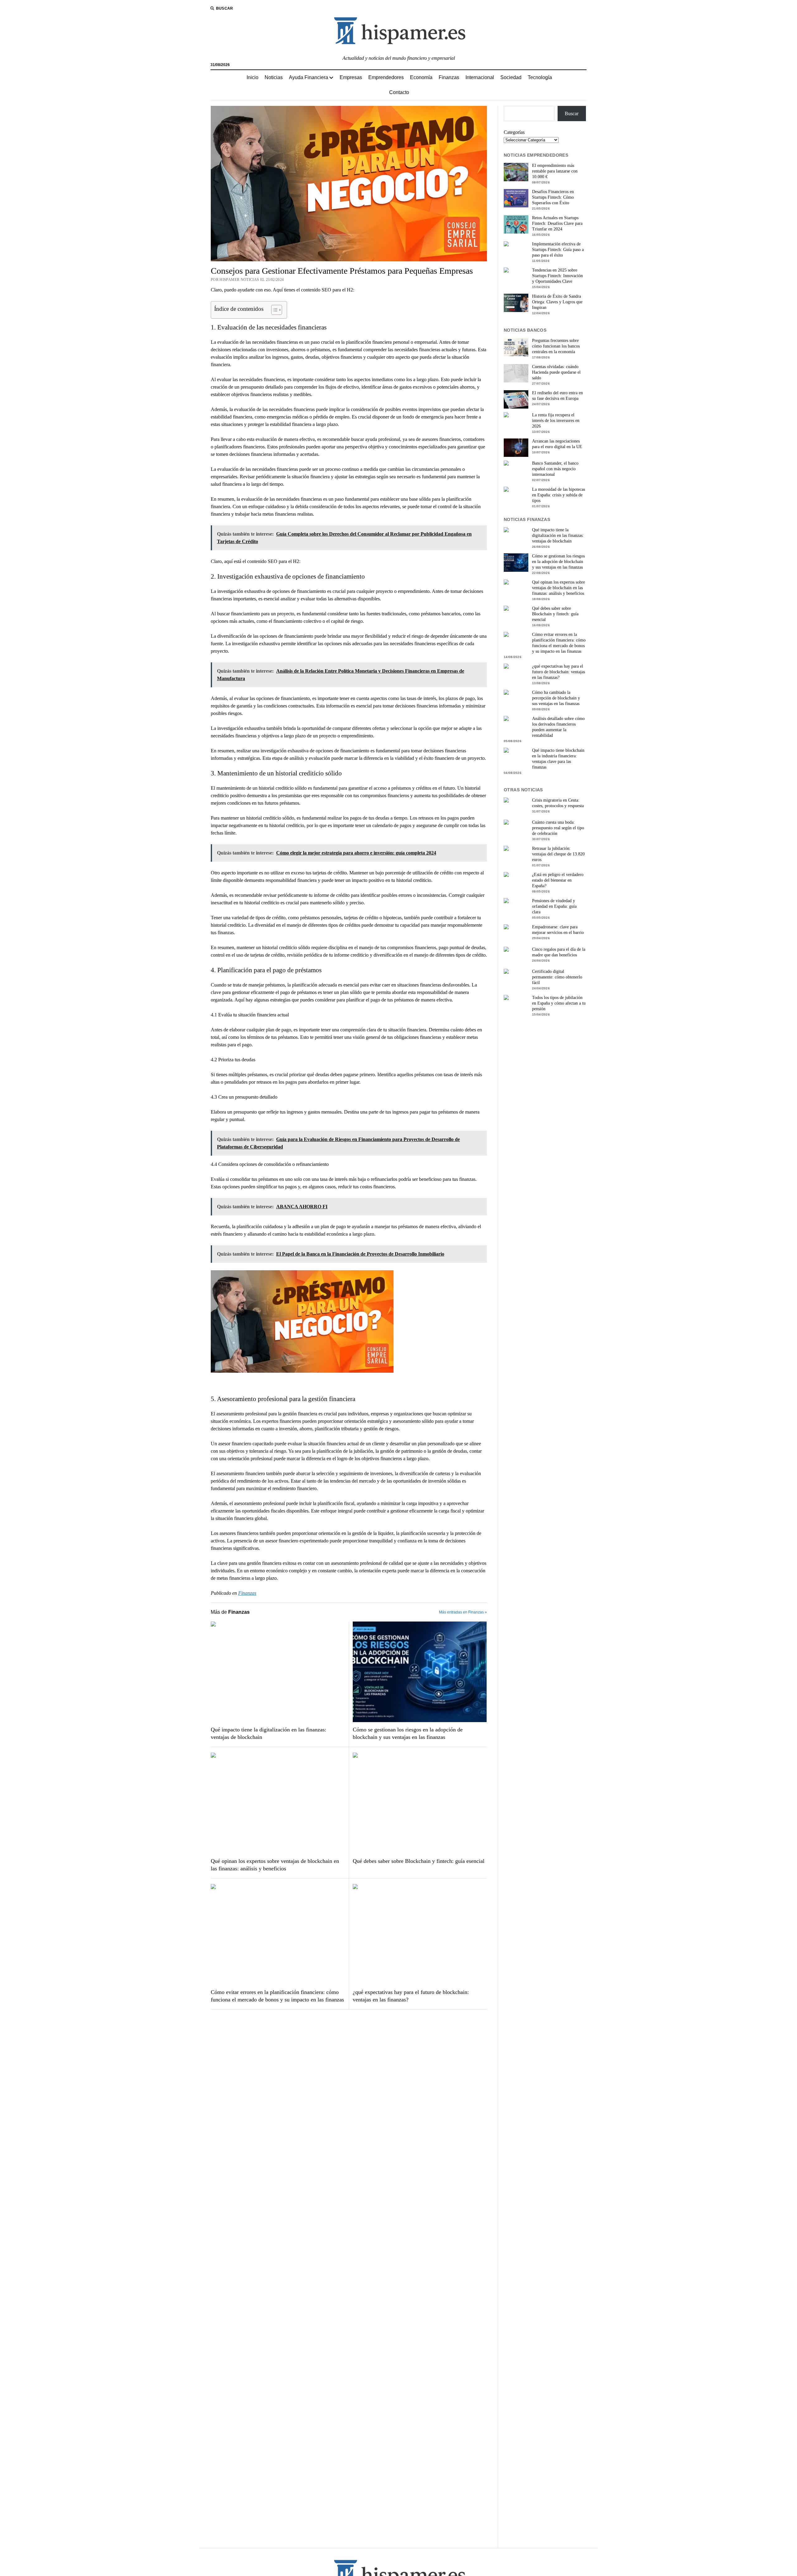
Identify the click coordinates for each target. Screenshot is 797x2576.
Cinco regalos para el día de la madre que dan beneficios (559, 952)
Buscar (572, 114)
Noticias (274, 77)
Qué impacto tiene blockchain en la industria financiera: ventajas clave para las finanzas (558, 759)
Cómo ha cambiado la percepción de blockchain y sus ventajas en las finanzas (556, 698)
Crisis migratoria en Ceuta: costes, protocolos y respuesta (558, 803)
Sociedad (511, 77)
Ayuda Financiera (309, 77)
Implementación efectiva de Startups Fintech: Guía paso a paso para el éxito (558, 250)
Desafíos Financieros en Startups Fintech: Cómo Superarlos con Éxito (553, 197)
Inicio (252, 77)
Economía (421, 77)
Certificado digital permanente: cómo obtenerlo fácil (557, 977)
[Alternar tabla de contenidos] (274, 310)
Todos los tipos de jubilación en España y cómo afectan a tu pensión (559, 1003)
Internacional (480, 77)
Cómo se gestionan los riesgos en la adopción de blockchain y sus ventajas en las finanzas (408, 1733)
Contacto (399, 92)
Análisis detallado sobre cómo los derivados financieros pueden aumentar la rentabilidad (558, 727)
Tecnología (540, 77)
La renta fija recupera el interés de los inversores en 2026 (556, 421)
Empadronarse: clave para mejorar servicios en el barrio (558, 930)
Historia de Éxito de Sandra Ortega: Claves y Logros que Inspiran (557, 302)
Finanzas (449, 77)
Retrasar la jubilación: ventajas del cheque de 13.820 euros (558, 854)
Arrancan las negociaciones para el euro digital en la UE (557, 444)
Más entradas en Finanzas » (463, 1612)
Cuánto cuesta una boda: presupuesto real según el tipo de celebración (558, 828)
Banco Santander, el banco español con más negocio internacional (555, 469)
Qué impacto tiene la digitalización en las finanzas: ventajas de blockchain (269, 1733)
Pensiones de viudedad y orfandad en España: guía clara (554, 906)
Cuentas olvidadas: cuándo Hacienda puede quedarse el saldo (556, 372)
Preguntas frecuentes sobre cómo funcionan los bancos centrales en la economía (556, 346)
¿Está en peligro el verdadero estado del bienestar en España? (558, 880)
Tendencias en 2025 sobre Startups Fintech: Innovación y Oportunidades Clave (557, 276)
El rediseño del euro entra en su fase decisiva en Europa (557, 396)
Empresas (351, 77)
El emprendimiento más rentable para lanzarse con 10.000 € (555, 171)
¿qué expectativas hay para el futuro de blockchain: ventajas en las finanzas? (411, 1996)
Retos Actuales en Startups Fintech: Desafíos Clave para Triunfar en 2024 (557, 223)
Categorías (514, 132)
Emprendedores (386, 77)
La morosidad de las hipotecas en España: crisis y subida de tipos (559, 495)
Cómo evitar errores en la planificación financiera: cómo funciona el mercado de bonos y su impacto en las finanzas (277, 1996)
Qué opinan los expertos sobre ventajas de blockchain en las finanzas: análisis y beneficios (275, 1865)
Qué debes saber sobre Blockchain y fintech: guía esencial (419, 1861)
